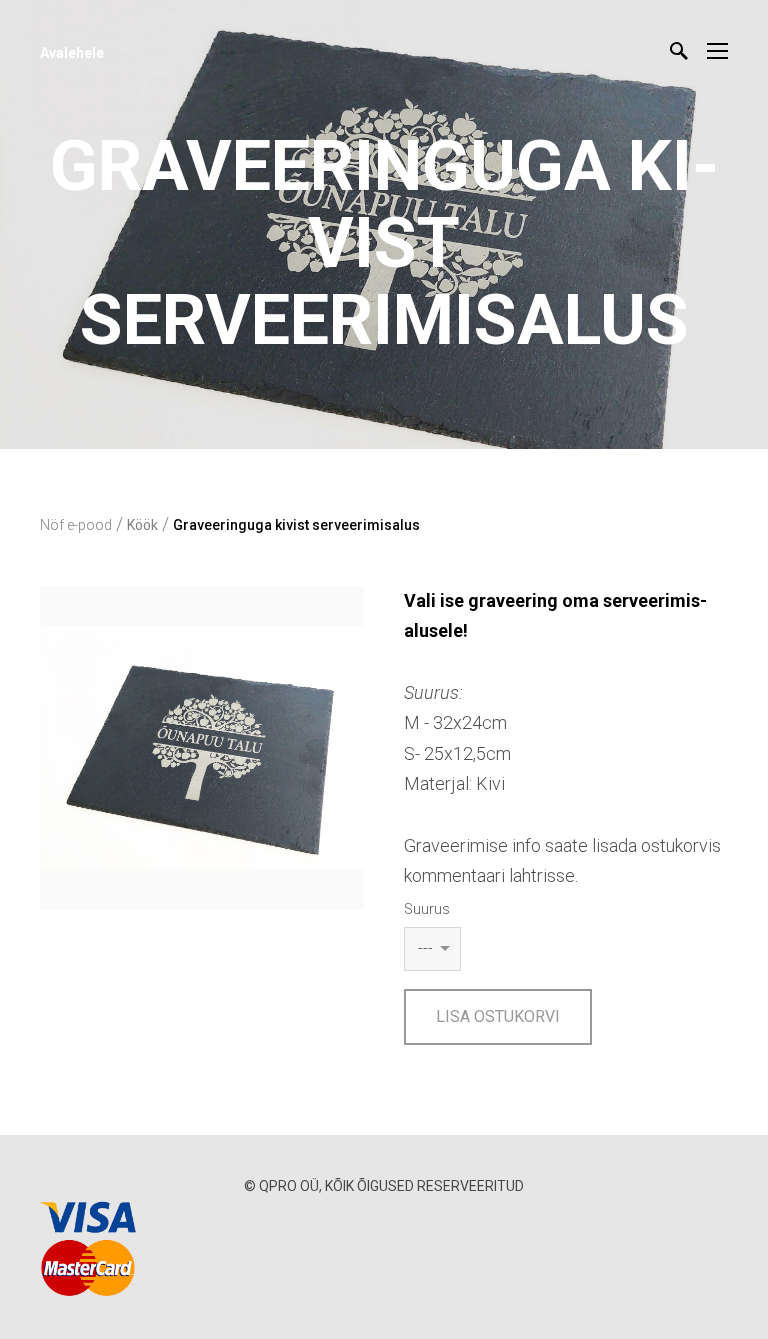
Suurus (427, 909)
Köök (142, 525)
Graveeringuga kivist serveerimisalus (296, 525)
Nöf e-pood (76, 525)
